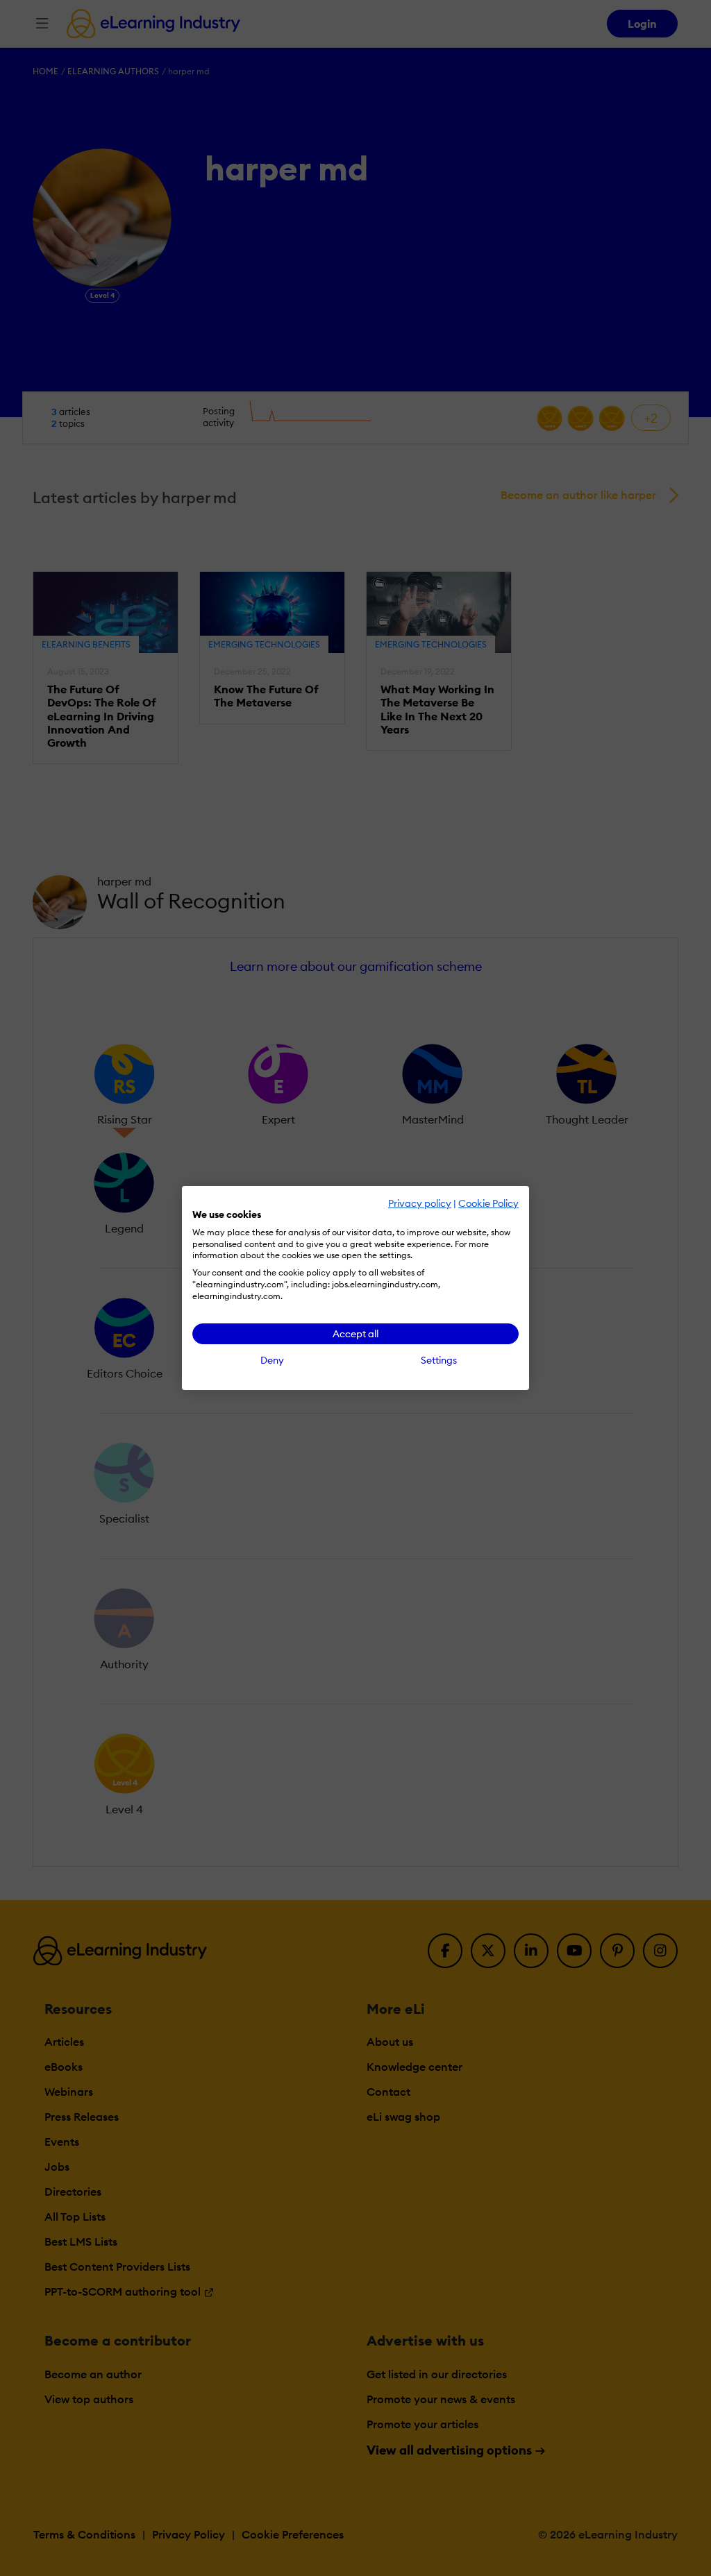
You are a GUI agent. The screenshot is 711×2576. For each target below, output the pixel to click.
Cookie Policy (488, 1203)
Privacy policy (420, 1203)
